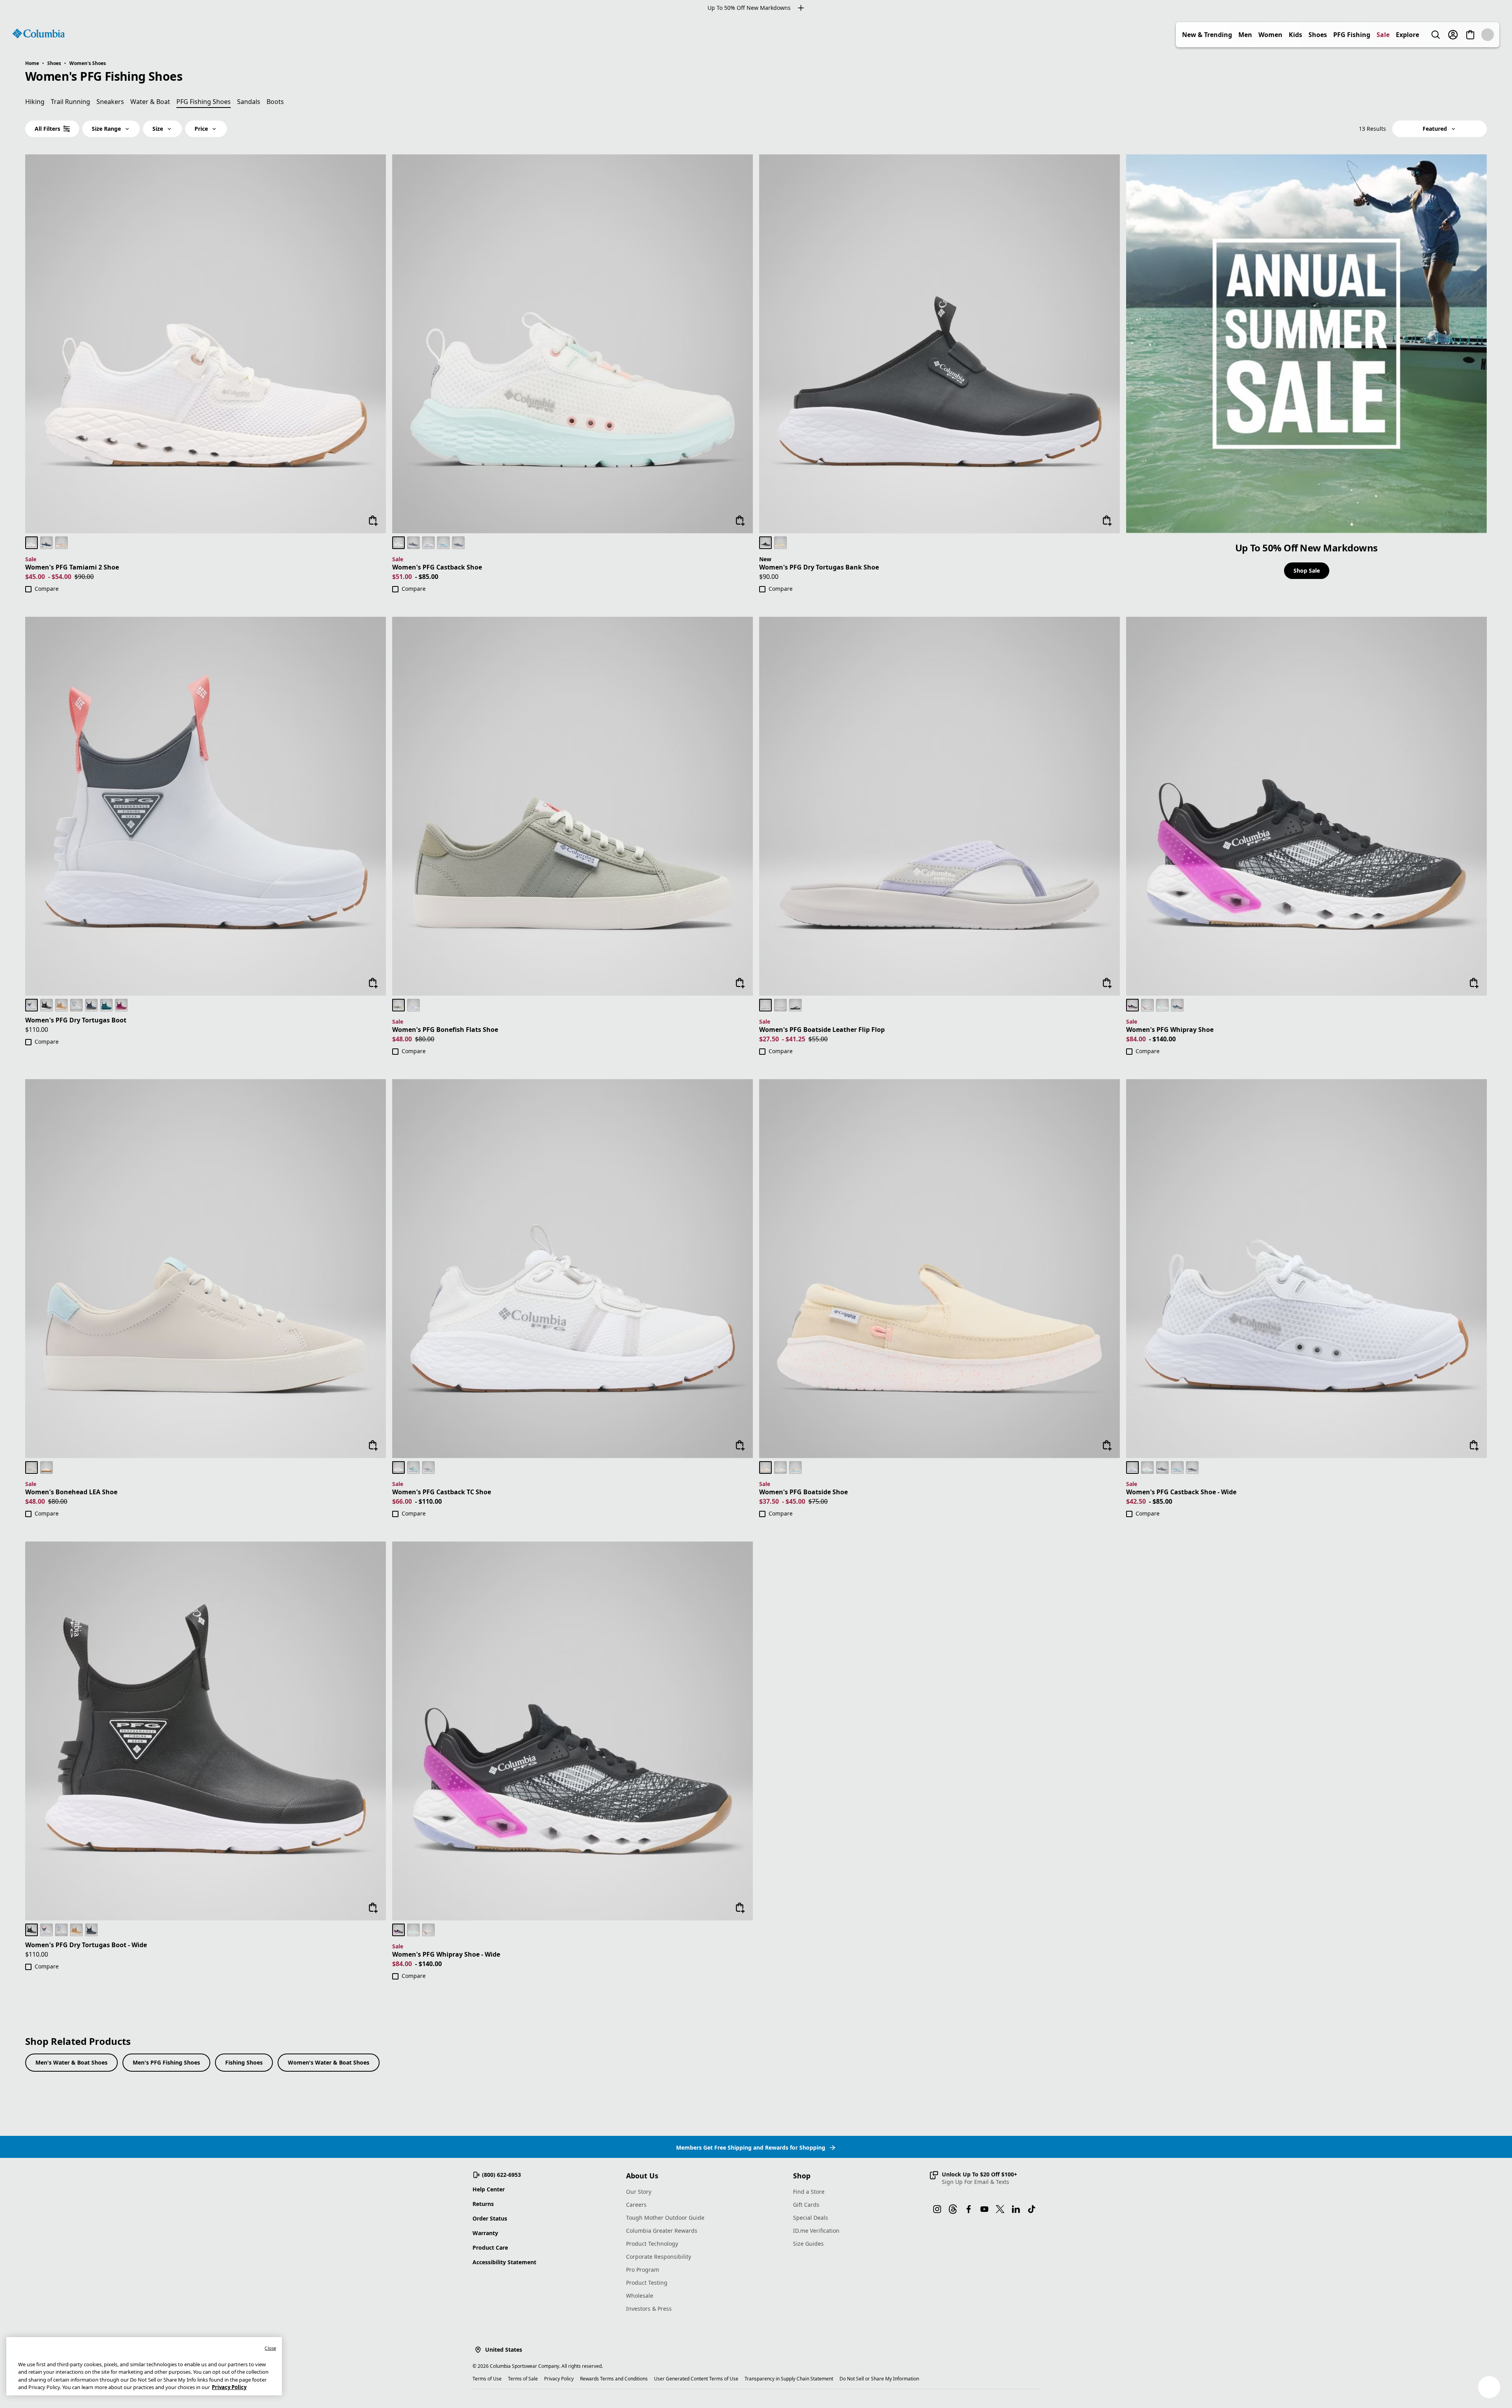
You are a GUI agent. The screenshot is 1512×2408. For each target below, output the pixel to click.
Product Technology (652, 2244)
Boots (275, 102)
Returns (483, 2204)
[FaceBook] (969, 2209)
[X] (1000, 2209)
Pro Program (643, 2270)
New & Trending (1224, 35)
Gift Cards (806, 2205)
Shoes (1335, 35)
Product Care (490, 2248)
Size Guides (808, 2244)
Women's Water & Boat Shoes (329, 2062)
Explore (1425, 35)
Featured (1435, 129)
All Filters (47, 129)
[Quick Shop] (373, 521)
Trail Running (70, 102)
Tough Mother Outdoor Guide (665, 2218)
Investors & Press (649, 2309)
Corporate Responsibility (659, 2257)
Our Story (639, 2192)
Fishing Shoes (244, 2062)
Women (1288, 35)
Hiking (35, 102)
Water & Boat (150, 102)
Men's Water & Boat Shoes (71, 2062)
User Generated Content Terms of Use (696, 2379)
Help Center (489, 2189)
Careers (636, 2205)
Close (270, 2348)
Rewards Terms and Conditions (614, 2379)
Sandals (249, 102)
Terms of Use (487, 2379)
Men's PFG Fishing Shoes (166, 2062)
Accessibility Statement (504, 2262)
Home (32, 63)
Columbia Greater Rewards (662, 2231)
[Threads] (953, 2209)
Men (1263, 35)
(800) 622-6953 (501, 2175)
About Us (642, 2176)
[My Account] (1470, 35)
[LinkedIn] (1016, 2209)
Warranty (485, 2233)
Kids (1313, 35)
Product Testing (647, 2283)
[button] (973, 2178)
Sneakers (110, 102)
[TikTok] (1032, 2209)
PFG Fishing (1369, 35)
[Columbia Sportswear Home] (39, 33)
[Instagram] (937, 2209)
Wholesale (640, 2296)
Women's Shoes (88, 63)
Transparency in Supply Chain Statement (789, 2379)
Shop (802, 2176)
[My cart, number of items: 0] (1488, 35)
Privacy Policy (559, 2379)
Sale (1400, 35)
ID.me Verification (816, 2231)
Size (158, 129)
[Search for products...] (1453, 35)
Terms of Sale (523, 2379)
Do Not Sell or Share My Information (879, 2379)
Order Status (490, 2218)
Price (201, 129)
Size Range (106, 129)
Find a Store (809, 2192)
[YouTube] (984, 2209)
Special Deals (811, 2218)
